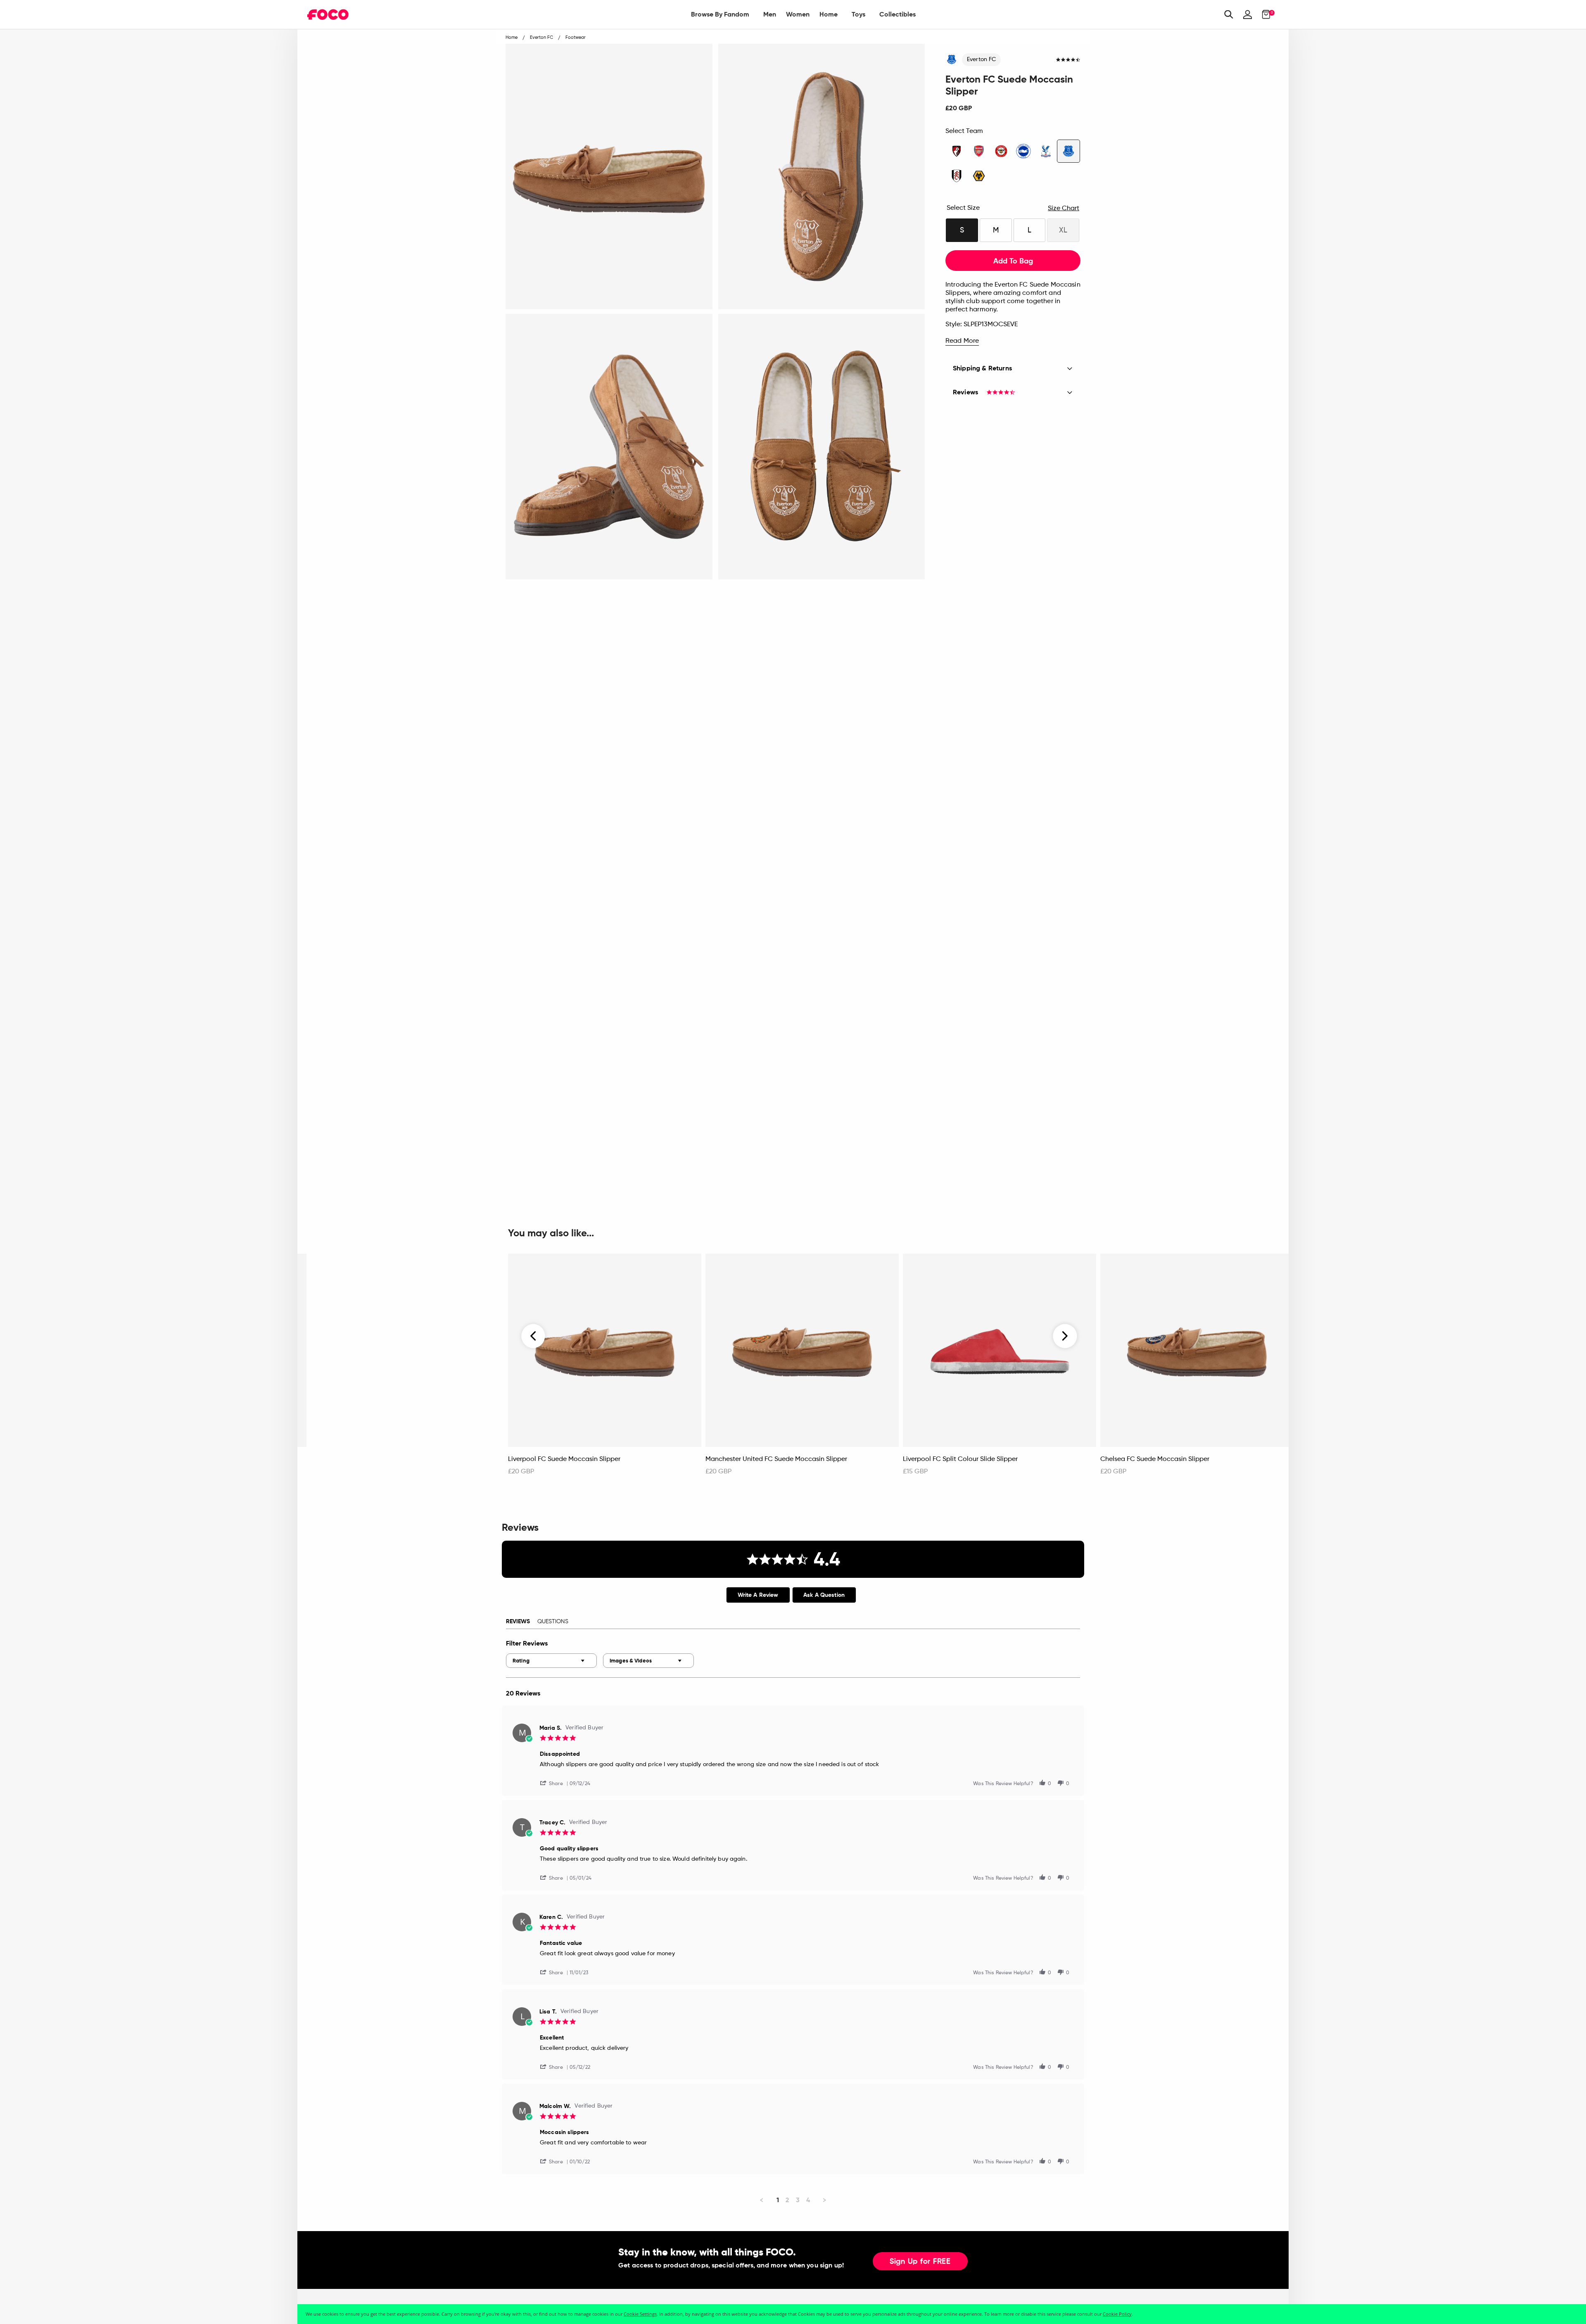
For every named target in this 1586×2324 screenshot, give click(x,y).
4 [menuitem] (808, 2200)
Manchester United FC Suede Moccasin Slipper (776, 1459)
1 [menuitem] (778, 2200)
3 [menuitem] (798, 2200)
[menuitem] (720, 14)
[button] (555, 1783)
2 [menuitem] (787, 2200)
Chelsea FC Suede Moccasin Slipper (1155, 1459)
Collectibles (897, 14)
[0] (1264, 14)
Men (770, 14)
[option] (605, 1369)
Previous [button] (534, 1336)
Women (798, 14)
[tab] (758, 1595)
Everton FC (981, 59)
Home (829, 14)
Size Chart (1064, 209)
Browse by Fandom (720, 14)
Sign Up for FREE (920, 2262)
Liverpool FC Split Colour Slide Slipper (960, 1459)
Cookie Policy (1117, 2314)
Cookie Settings (640, 2314)
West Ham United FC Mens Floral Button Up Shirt (384, 1459)
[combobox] (551, 1661)
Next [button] (1065, 1336)
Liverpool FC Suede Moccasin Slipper (564, 1459)
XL (1063, 230)
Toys (858, 14)
